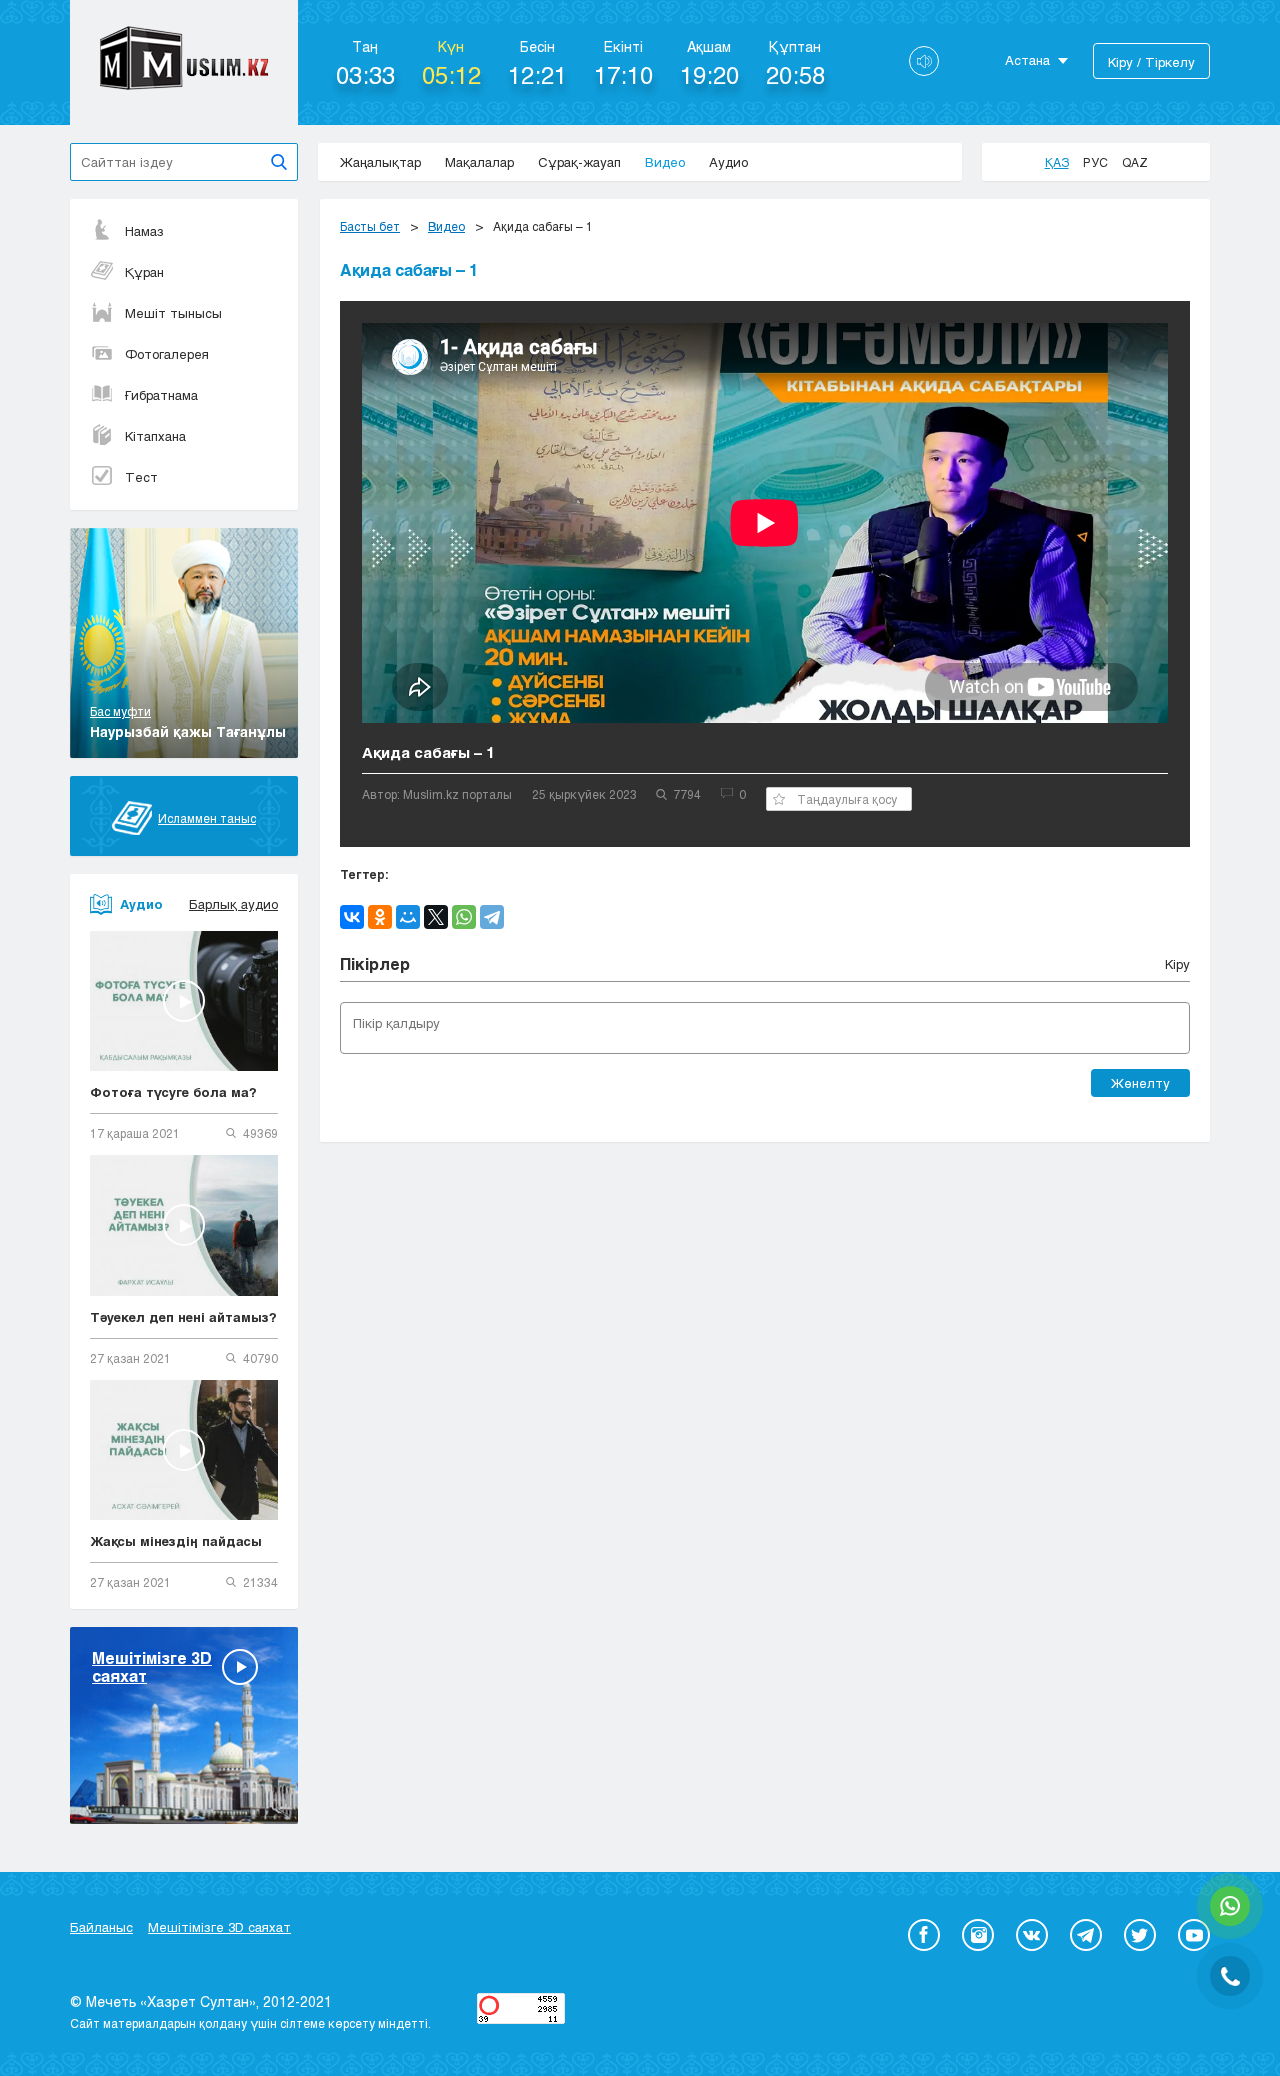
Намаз (144, 231)
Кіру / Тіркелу (1151, 62)
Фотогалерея (167, 354)
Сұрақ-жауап (579, 162)
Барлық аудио (233, 904)
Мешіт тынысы (173, 313)
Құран (144, 272)
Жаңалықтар (380, 162)
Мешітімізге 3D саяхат (219, 1927)
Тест (141, 477)
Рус (1095, 162)
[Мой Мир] (408, 917)
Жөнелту (1140, 1083)
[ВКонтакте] (352, 917)
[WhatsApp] (464, 917)
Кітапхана (155, 436)
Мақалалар (479, 162)
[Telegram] (492, 917)
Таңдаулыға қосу (847, 799)
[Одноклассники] (380, 917)
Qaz (1135, 162)
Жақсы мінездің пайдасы (176, 1541)
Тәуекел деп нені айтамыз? (183, 1317)
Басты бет (370, 226)
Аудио (728, 162)
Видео (665, 162)
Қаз (1057, 162)
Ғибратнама (161, 395)
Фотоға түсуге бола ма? (173, 1092)
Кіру (1177, 964)
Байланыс (101, 1927)
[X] (436, 917)
